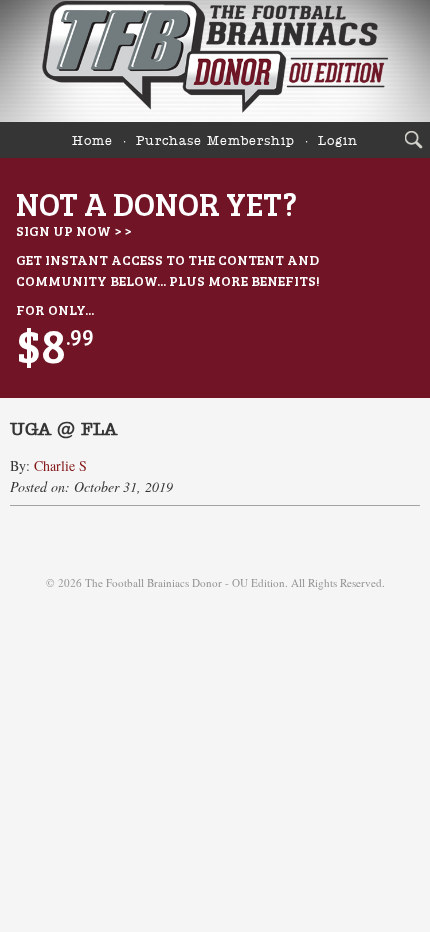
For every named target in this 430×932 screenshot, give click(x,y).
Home (92, 141)
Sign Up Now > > (73, 230)
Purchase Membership (215, 141)
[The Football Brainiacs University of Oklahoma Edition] (215, 61)
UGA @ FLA (63, 430)
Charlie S (60, 465)
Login (338, 141)
